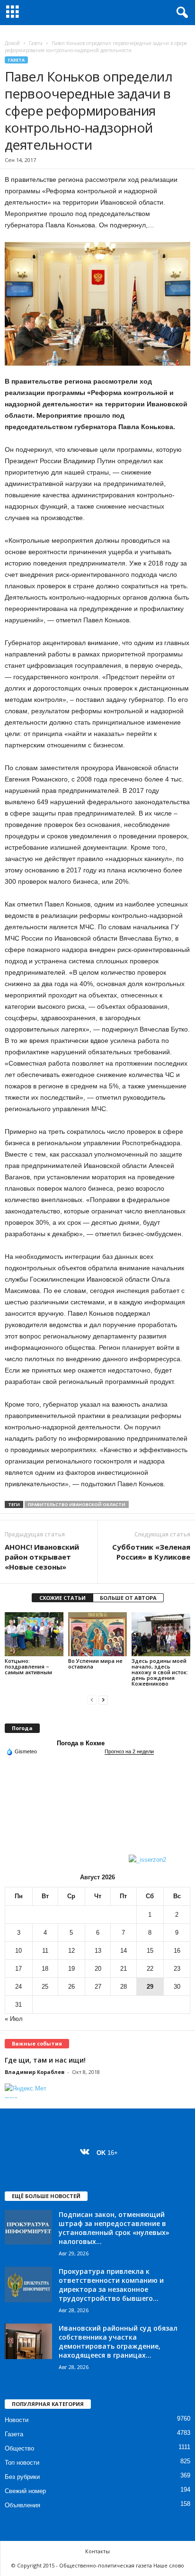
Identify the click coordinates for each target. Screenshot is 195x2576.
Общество (19, 2448)
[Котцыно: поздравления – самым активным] (34, 1634)
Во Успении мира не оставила (95, 1664)
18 (45, 1969)
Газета (36, 43)
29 (150, 1987)
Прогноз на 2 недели (129, 1751)
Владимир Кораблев (35, 2072)
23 (177, 1969)
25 (45, 1987)
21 (124, 1969)
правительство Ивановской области (77, 1504)
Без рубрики (22, 2477)
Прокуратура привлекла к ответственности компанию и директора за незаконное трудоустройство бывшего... (111, 2285)
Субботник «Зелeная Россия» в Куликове (151, 1552)
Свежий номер (25, 2491)
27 (98, 1987)
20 (98, 1969)
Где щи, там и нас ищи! (45, 2060)
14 (124, 1951)
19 (71, 1969)
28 (124, 1987)
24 (18, 1987)
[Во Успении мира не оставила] (97, 1634)
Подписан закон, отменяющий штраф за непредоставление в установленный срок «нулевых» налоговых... (114, 2228)
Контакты (97, 2551)
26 (71, 1987)
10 (18, 1951)
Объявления (22, 2505)
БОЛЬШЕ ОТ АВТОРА (128, 1598)
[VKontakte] (87, 2153)
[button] (180, 13)
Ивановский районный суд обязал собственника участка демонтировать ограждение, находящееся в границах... (118, 2342)
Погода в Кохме (81, 1743)
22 (150, 1969)
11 (45, 1951)
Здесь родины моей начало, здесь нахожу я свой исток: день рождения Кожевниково (160, 1672)
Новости (17, 2420)
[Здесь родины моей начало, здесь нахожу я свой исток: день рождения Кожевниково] (161, 1634)
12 (71, 1951)
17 (18, 1969)
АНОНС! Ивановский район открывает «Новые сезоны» (42, 1557)
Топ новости (22, 2463)
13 (98, 1951)
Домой (12, 43)
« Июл (14, 2019)
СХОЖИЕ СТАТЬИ (62, 1598)
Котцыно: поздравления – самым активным (29, 1666)
